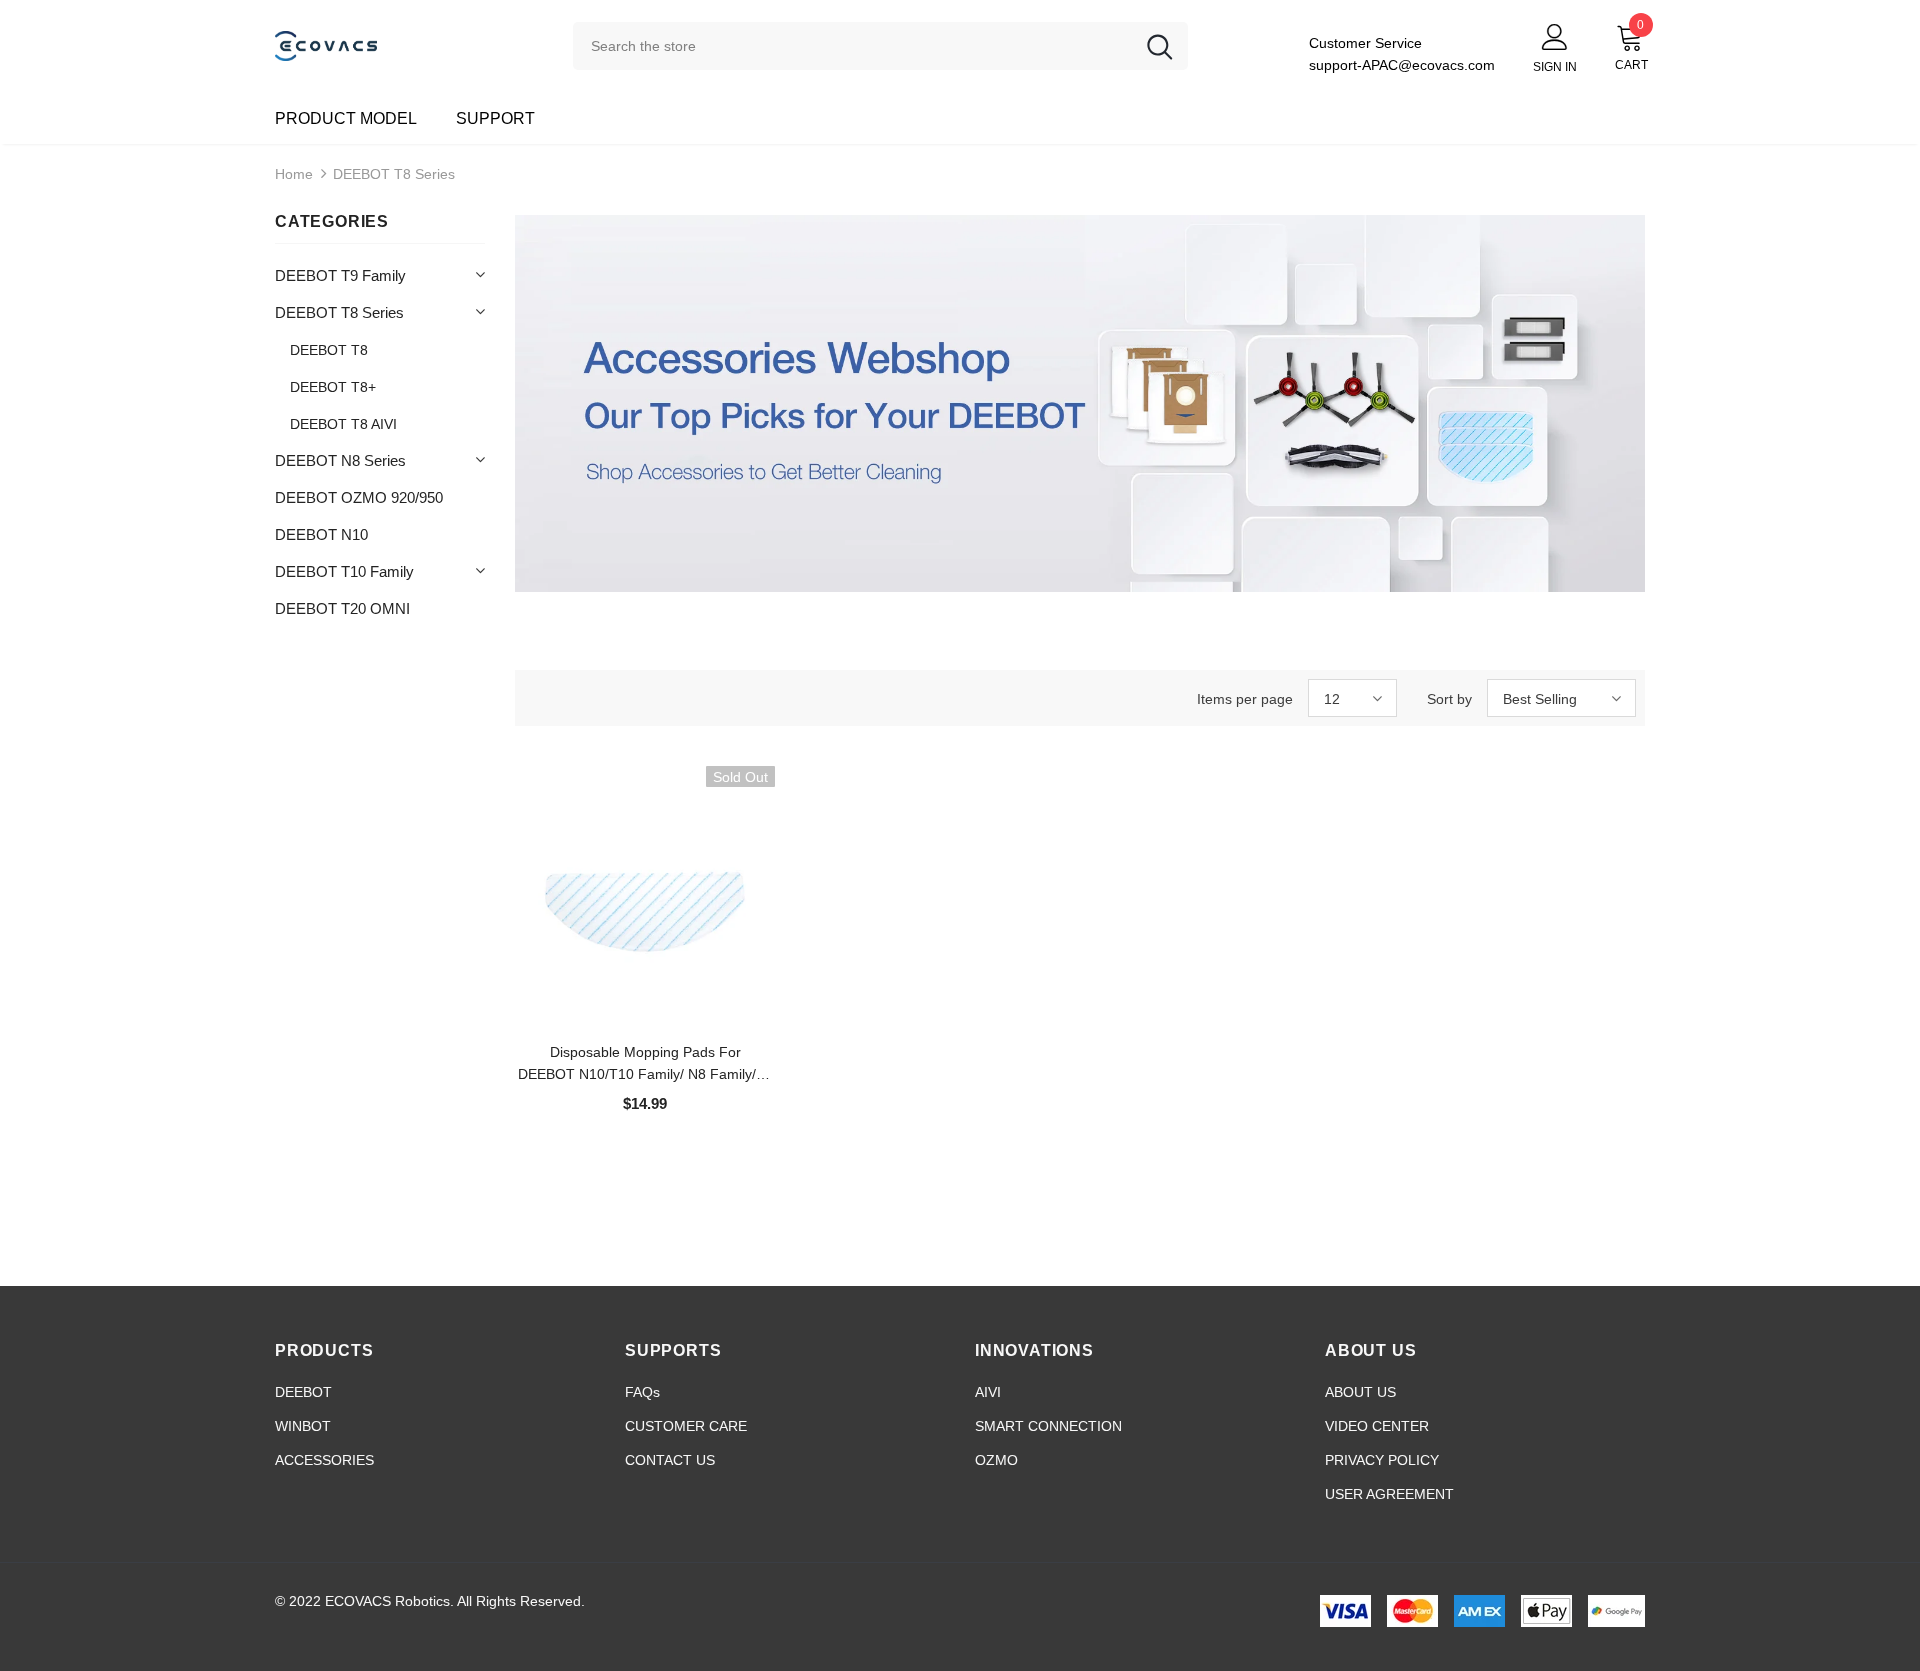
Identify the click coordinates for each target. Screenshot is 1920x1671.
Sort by (1449, 699)
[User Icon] (1555, 36)
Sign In (1555, 67)
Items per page (1245, 699)
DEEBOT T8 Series (394, 174)
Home (294, 174)
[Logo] (409, 45)
